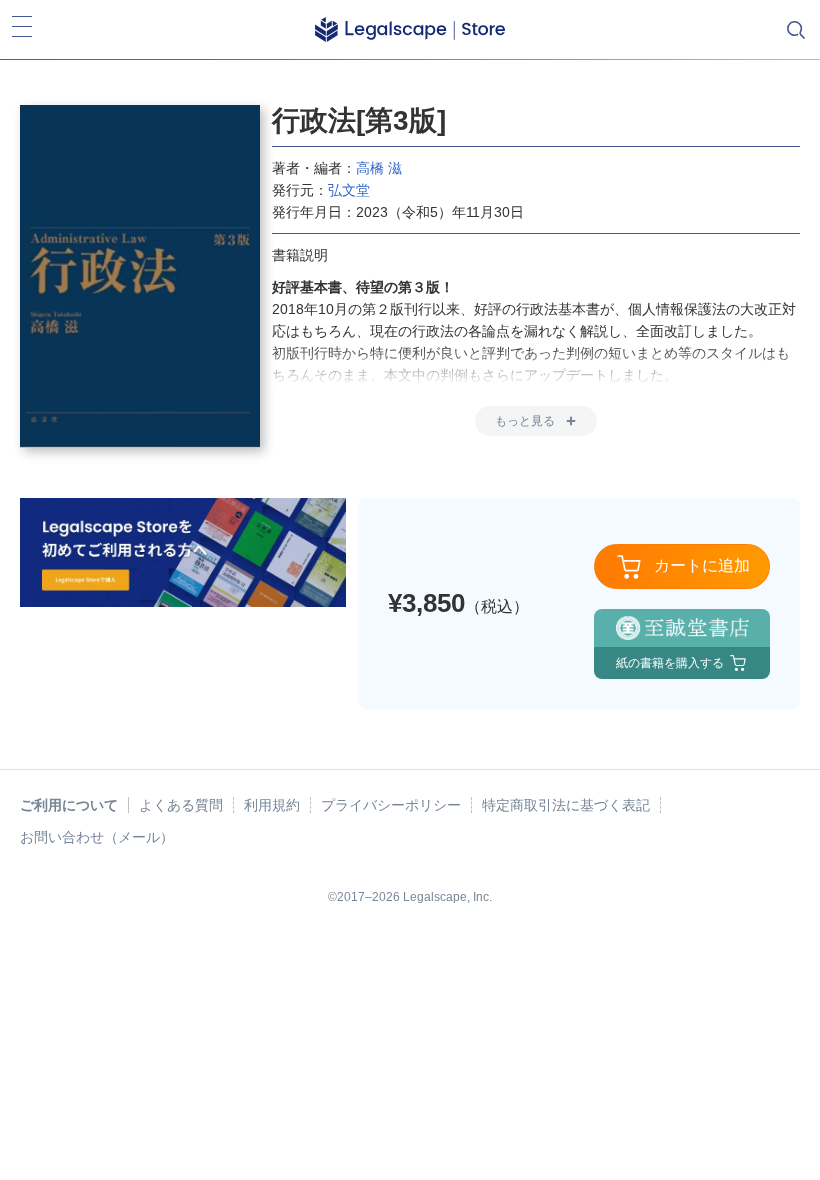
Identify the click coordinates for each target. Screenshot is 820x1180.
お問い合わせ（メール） (97, 837)
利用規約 (272, 805)
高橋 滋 (379, 168)
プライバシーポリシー (391, 805)
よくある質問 (181, 805)
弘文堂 (349, 190)
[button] (410, 30)
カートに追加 (702, 565)
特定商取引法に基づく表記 (566, 805)
